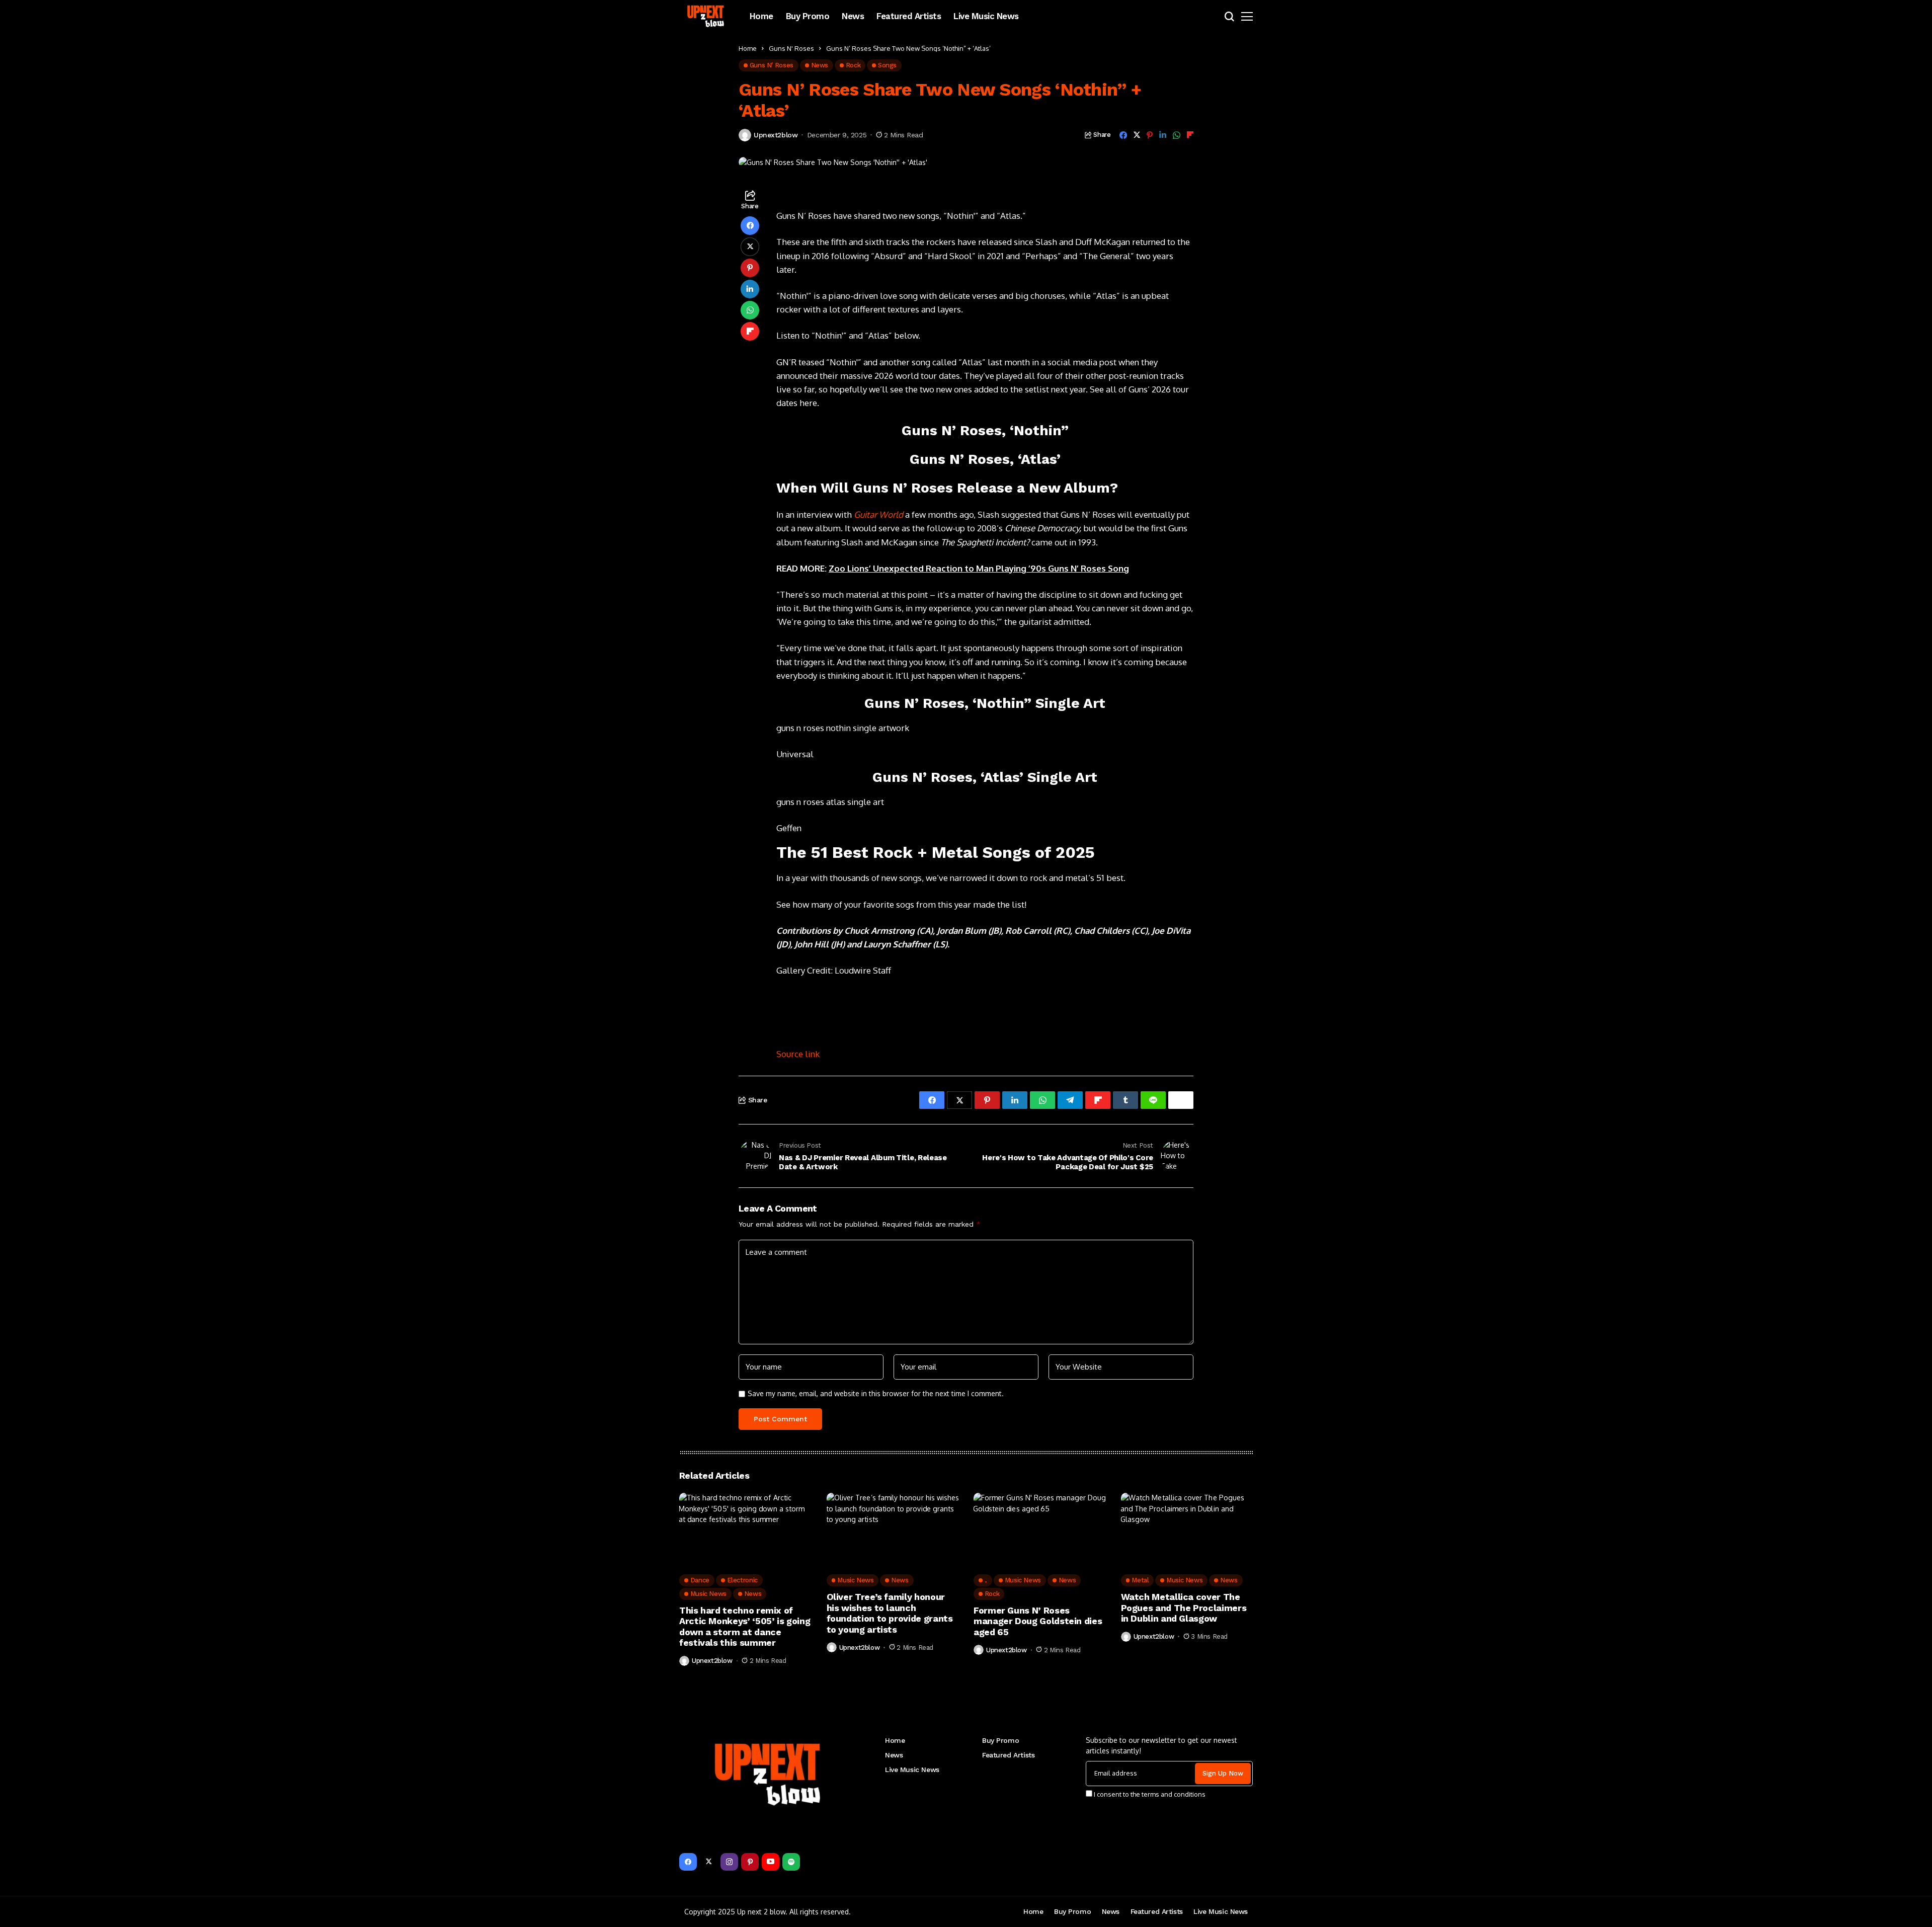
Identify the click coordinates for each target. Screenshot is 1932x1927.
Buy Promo (1000, 1740)
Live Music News (912, 1770)
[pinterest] (750, 1862)
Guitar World (878, 514)
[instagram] (729, 1862)
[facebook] (688, 1862)
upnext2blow (776, 135)
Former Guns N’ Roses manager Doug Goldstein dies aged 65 (1038, 1621)
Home (748, 48)
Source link (798, 1054)
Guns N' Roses (791, 48)
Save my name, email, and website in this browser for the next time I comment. (876, 1394)
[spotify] (791, 1862)
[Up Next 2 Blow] (707, 16)
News (894, 1755)
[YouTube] (771, 1862)
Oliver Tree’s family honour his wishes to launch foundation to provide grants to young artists (890, 1613)
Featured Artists (1008, 1755)
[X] (709, 1862)
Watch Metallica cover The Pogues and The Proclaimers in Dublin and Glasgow (1184, 1608)
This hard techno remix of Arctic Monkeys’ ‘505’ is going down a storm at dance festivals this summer (745, 1627)
